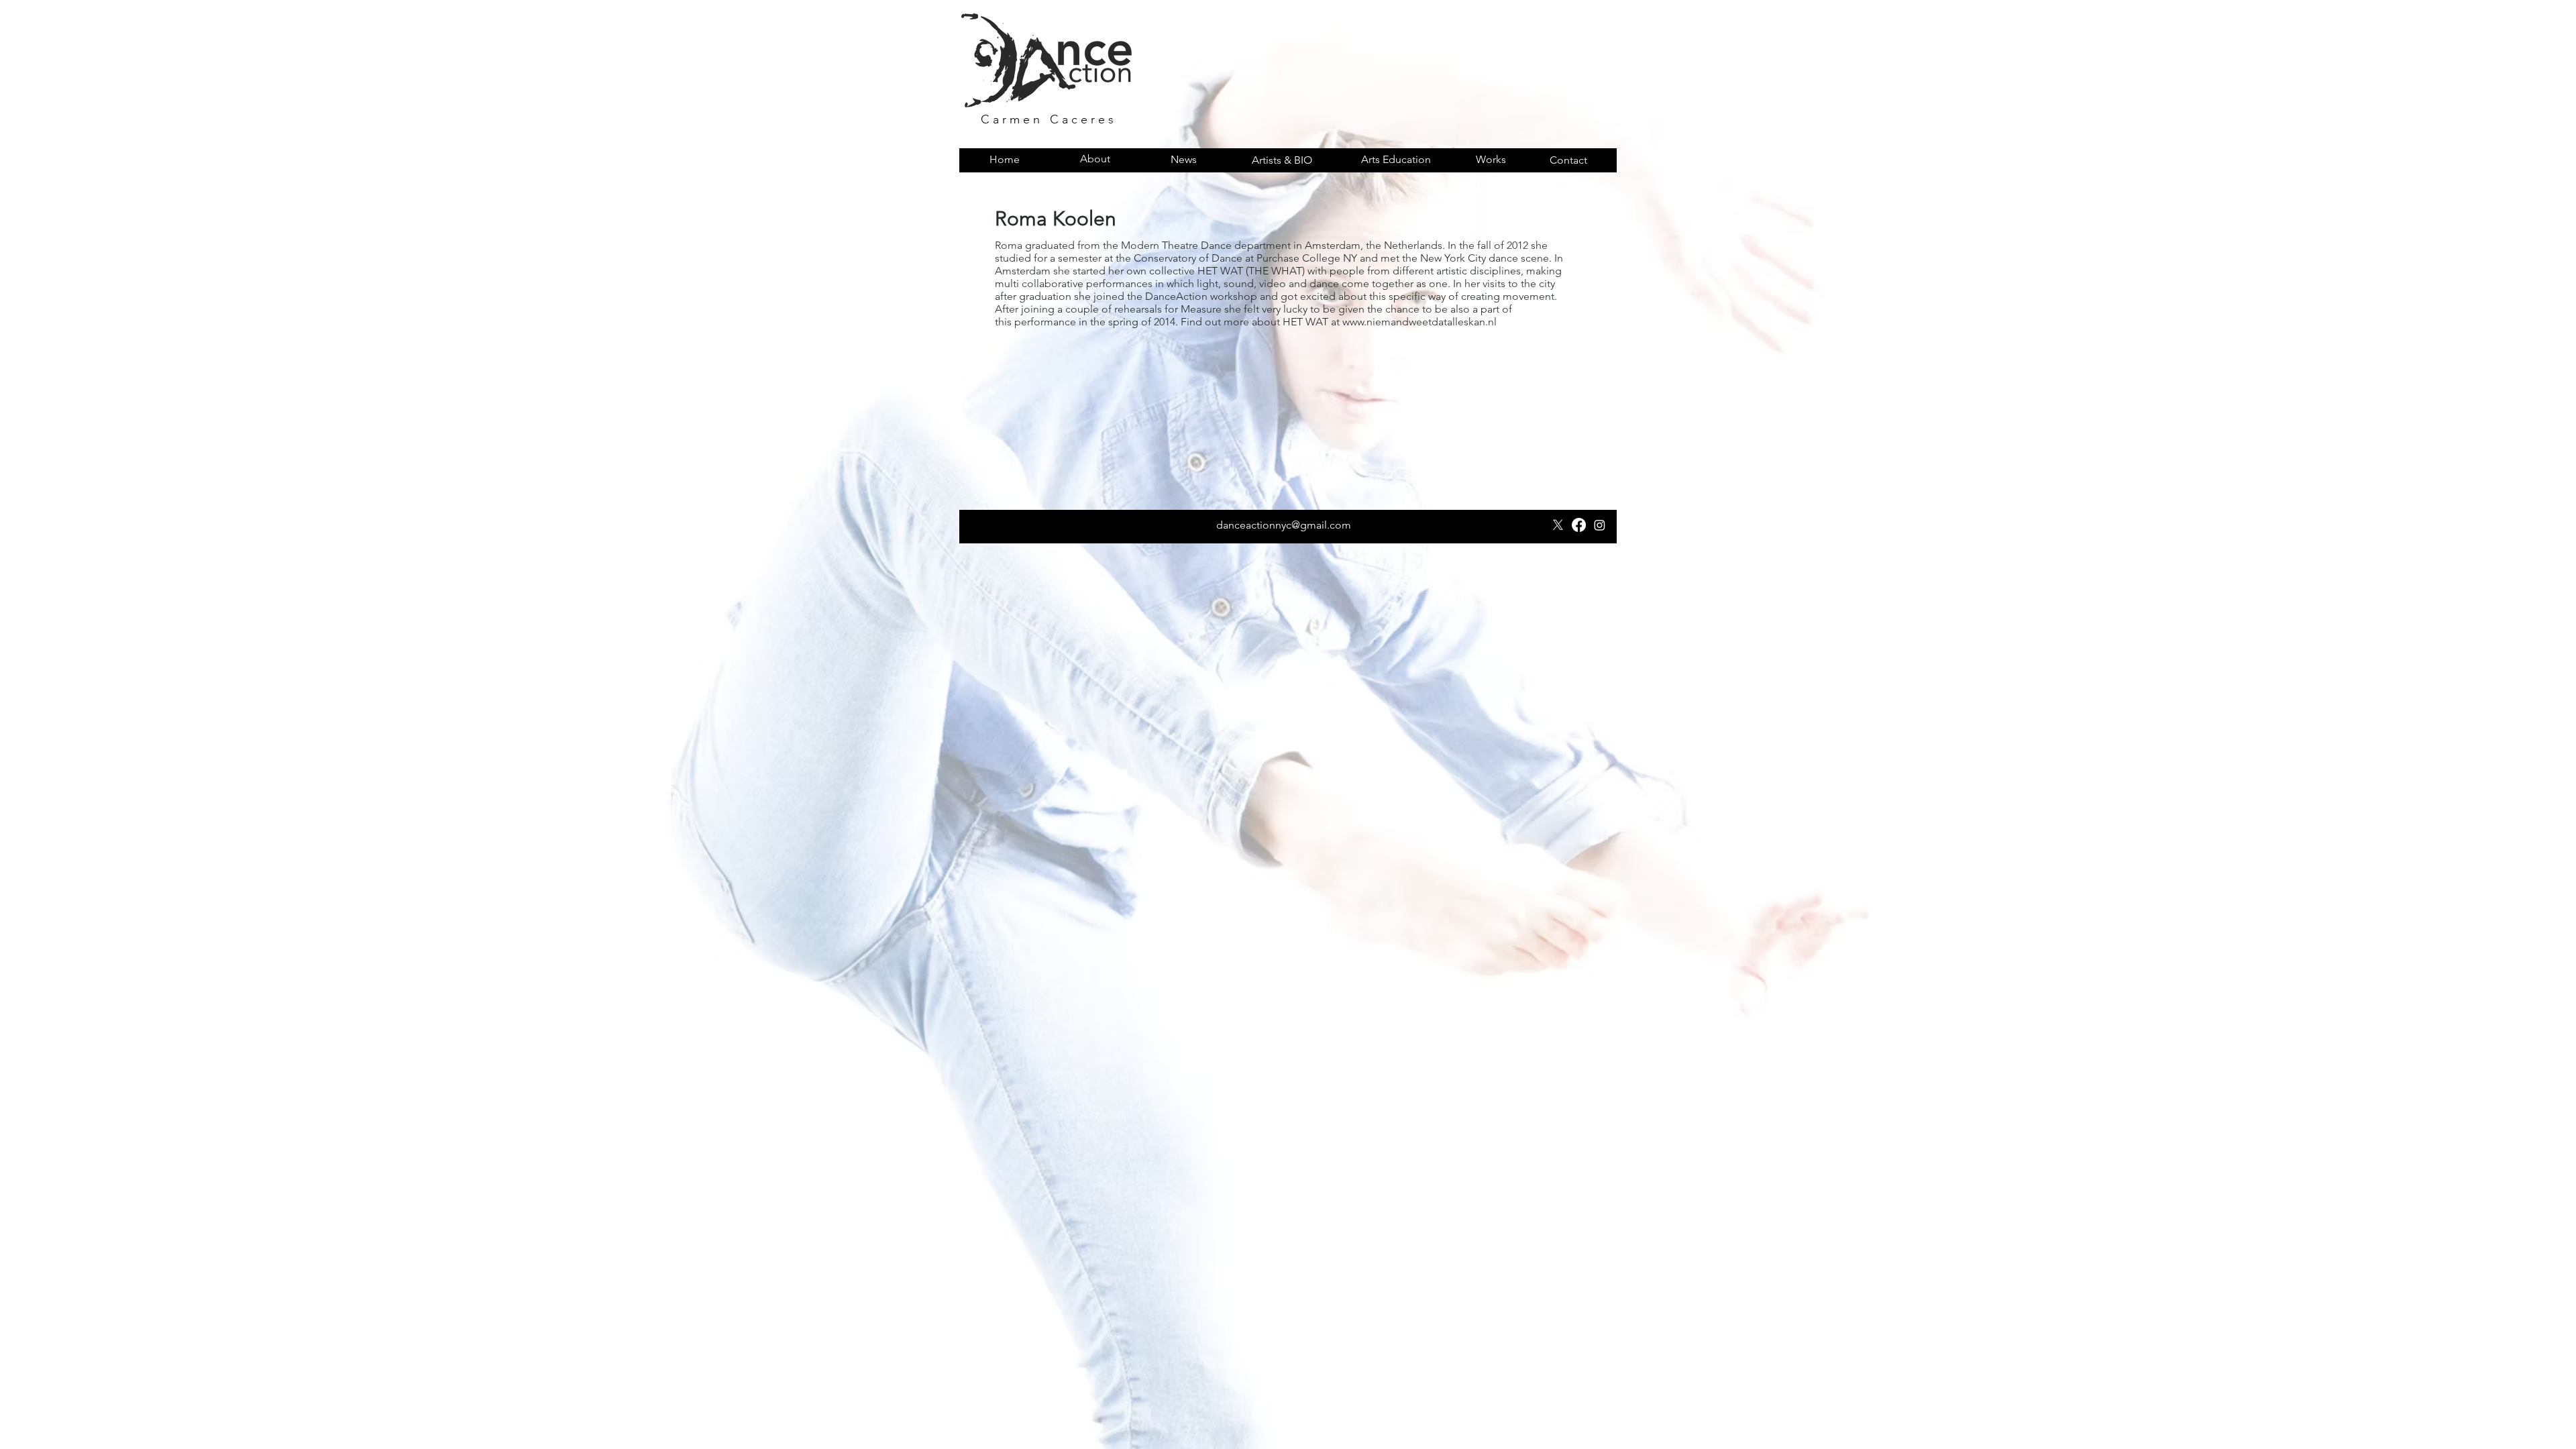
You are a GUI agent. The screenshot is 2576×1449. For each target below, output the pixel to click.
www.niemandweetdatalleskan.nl (1419, 322)
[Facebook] (1579, 525)
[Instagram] (1600, 525)
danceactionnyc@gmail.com (1284, 525)
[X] (1558, 525)
